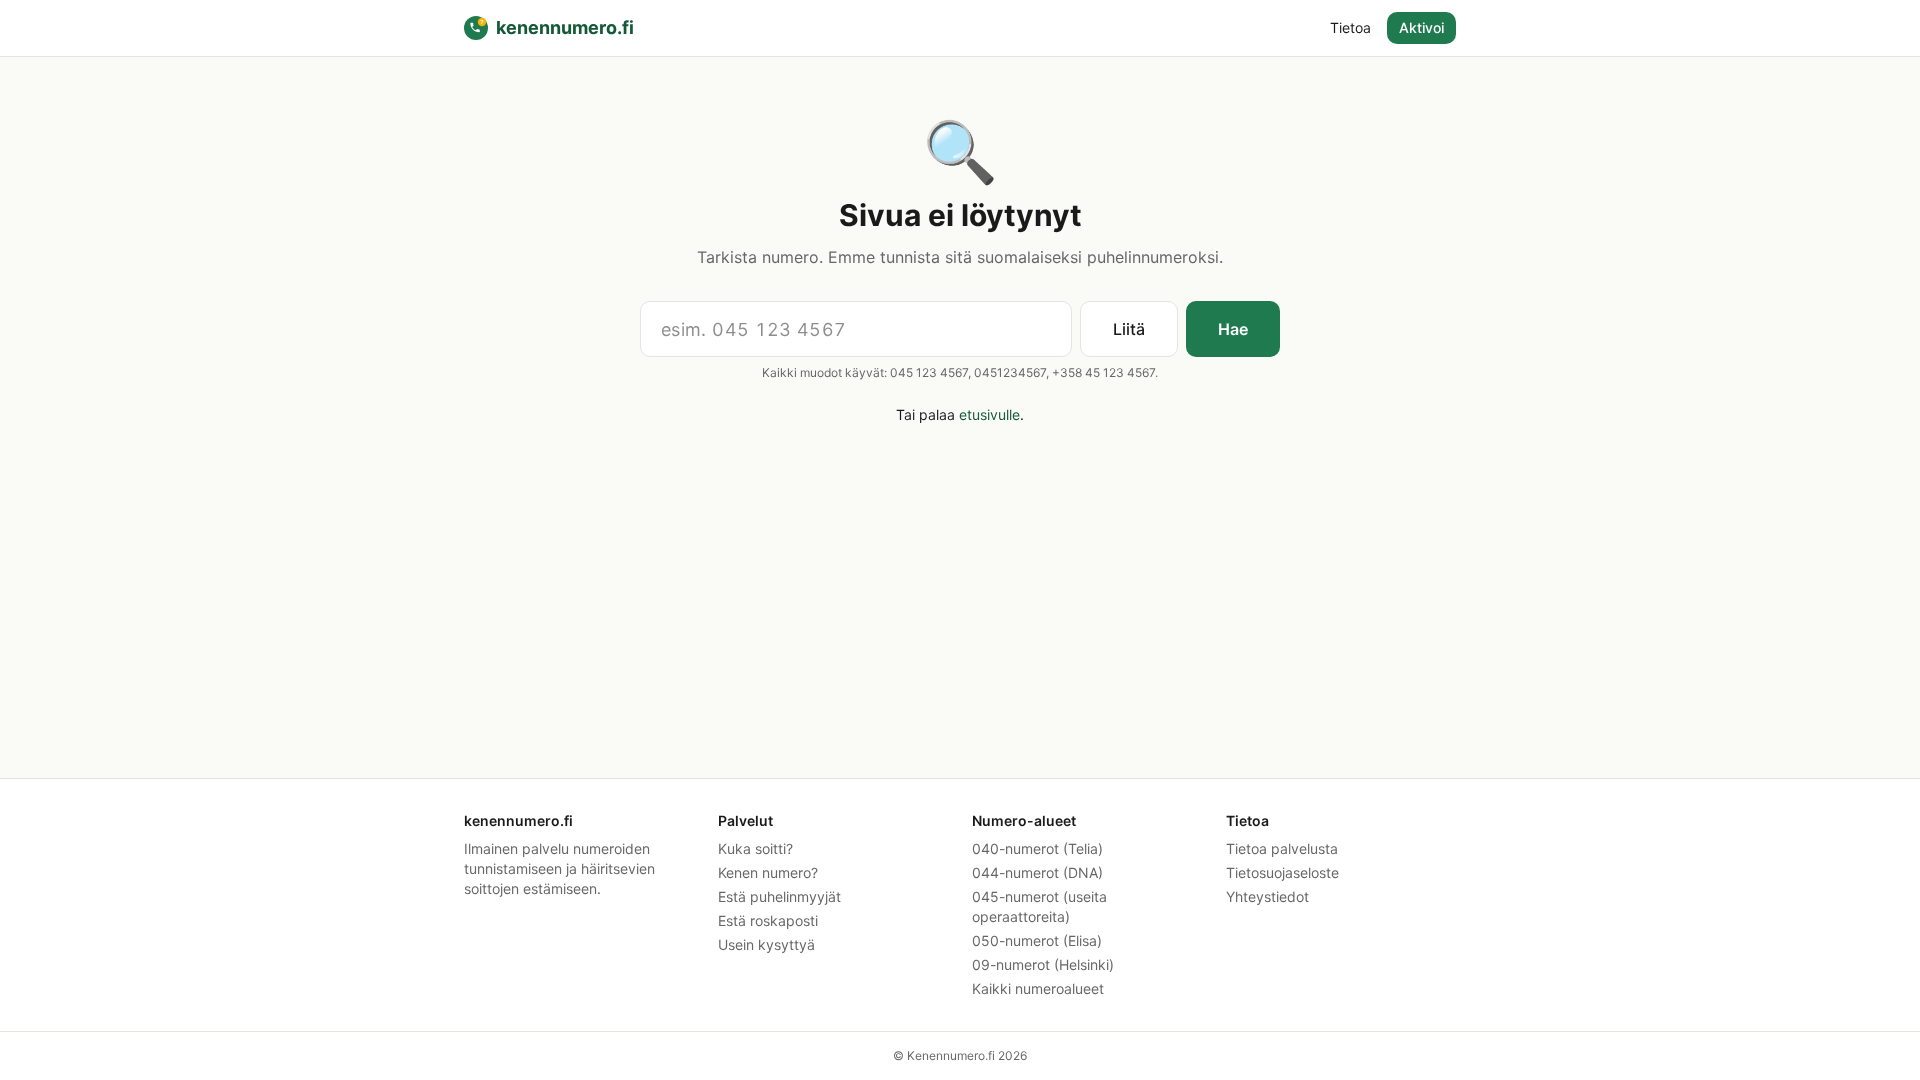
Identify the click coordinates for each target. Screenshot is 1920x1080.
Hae (1233, 329)
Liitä (1129, 329)
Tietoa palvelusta (1282, 848)
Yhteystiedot (1267, 896)
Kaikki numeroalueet (1038, 988)
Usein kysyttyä (766, 944)
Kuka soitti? (755, 848)
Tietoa (1350, 27)
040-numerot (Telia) (1037, 848)
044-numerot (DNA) (1037, 872)
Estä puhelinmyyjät (779, 896)
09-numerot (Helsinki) (1043, 964)
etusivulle (989, 414)
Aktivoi (1421, 27)
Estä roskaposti (768, 920)
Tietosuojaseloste (1282, 872)
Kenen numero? (768, 872)
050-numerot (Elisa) (1037, 940)
